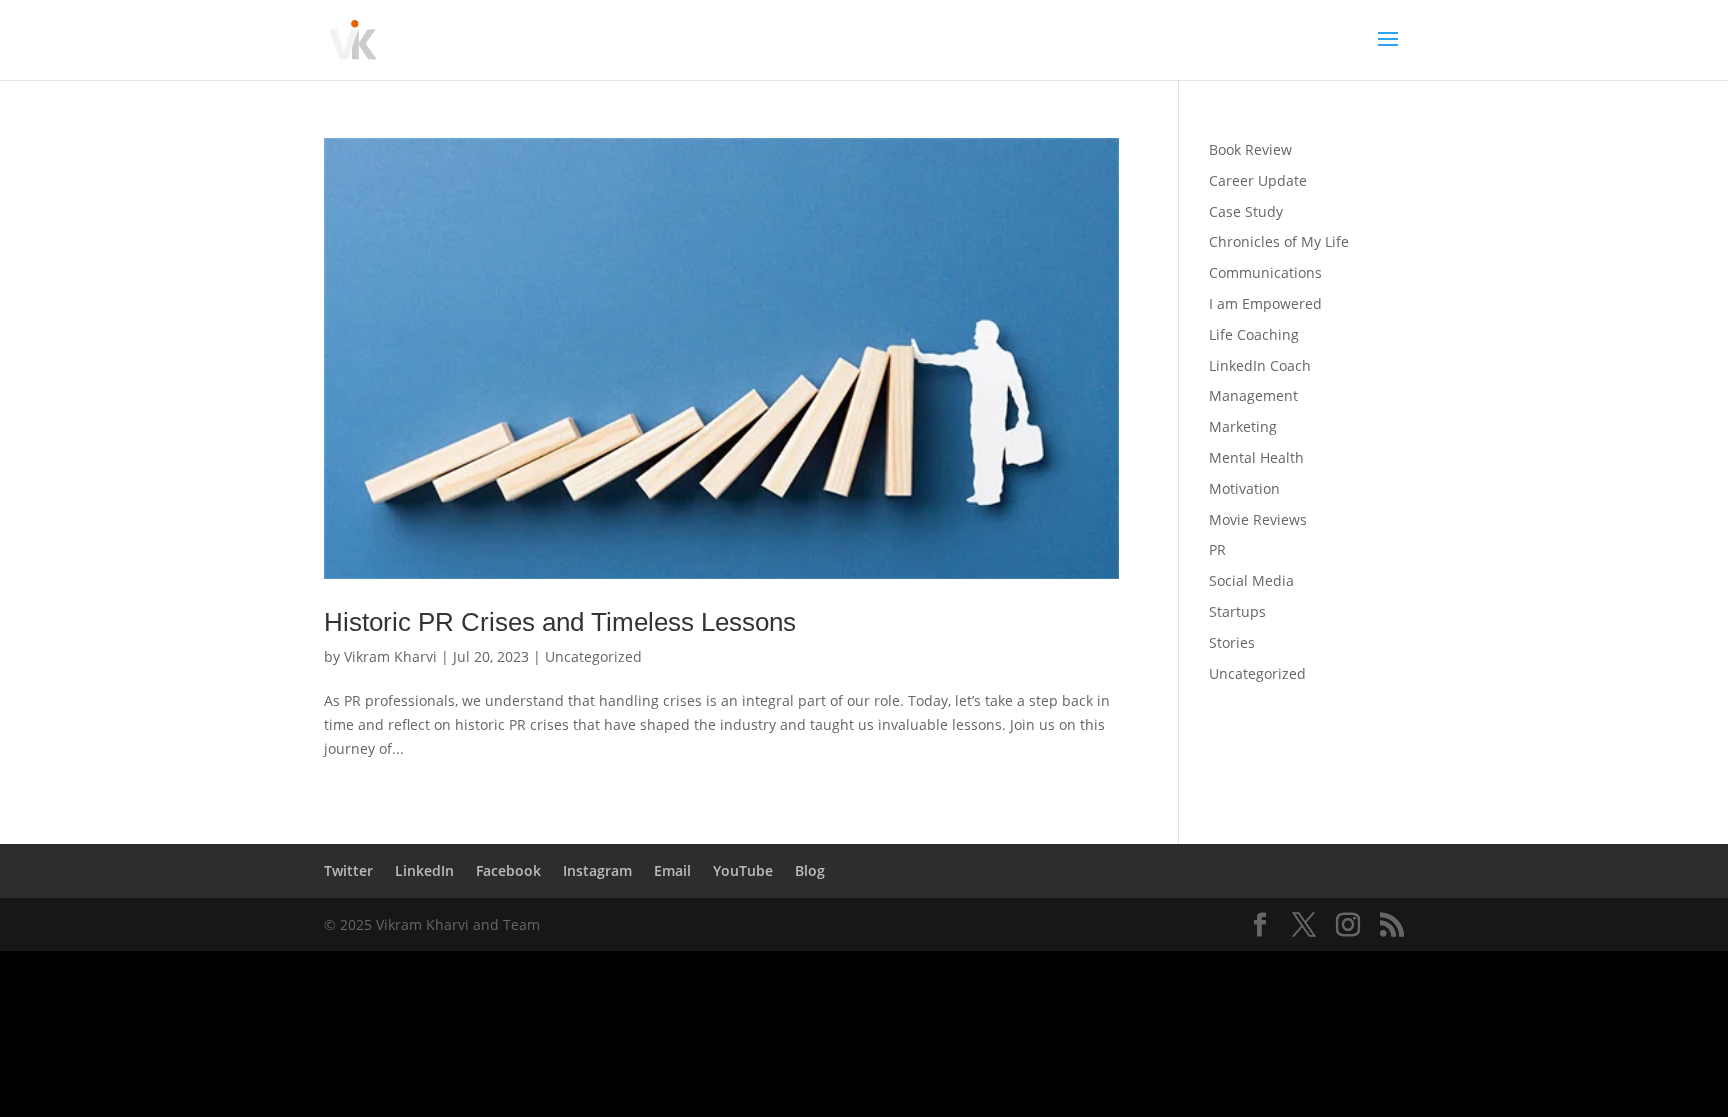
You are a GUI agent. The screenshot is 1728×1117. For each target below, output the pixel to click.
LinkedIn (424, 870)
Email (672, 870)
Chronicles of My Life (1279, 241)
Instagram (597, 870)
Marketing (1243, 426)
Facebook (508, 870)
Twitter (348, 870)
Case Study (1246, 211)
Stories (1232, 642)
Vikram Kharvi (390, 656)
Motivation (1244, 488)
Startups (1237, 611)
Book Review (1250, 149)
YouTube (743, 870)
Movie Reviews (1258, 519)
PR (1217, 549)
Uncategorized (593, 656)
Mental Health (1256, 457)
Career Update (1258, 180)
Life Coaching (1254, 334)
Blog (810, 870)
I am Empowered (1265, 303)
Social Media (1251, 580)
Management (1253, 395)
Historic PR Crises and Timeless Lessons (560, 622)
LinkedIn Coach (1260, 365)
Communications (1265, 272)
